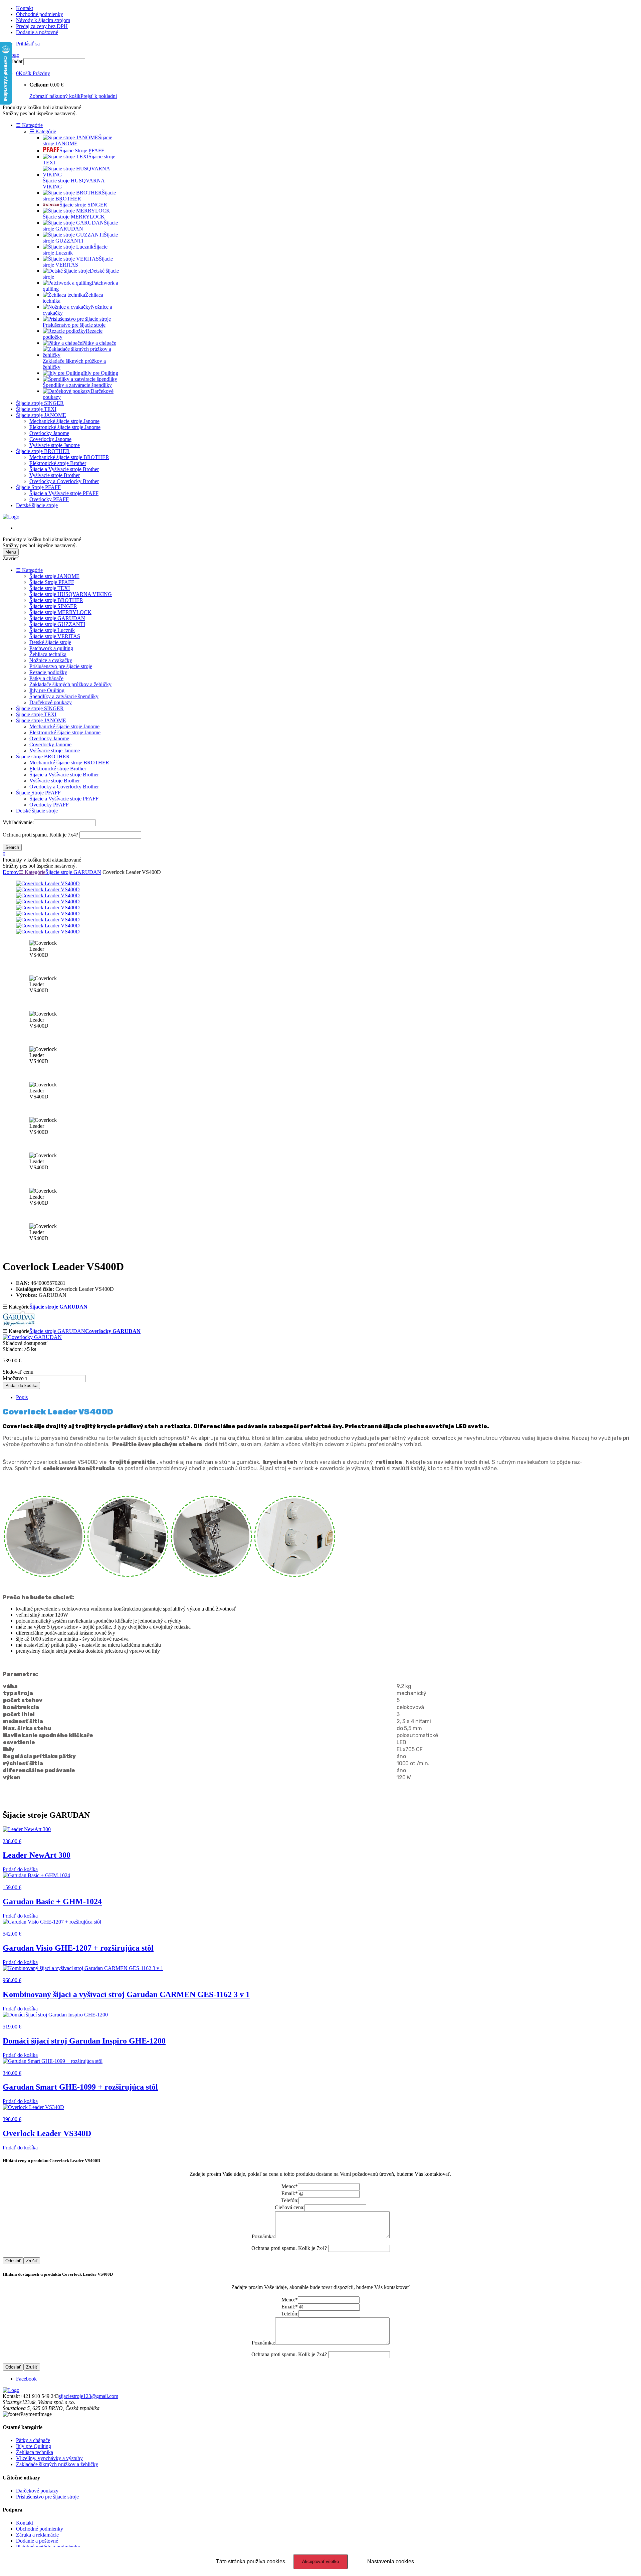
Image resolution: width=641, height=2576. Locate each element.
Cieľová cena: (290, 2207)
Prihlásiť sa (28, 44)
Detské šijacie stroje (37, 505)
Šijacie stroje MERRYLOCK (60, 612)
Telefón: (290, 2200)
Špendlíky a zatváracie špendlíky (64, 696)
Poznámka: (263, 2236)
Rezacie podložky (48, 672)
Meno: (290, 2186)
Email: (290, 2193)
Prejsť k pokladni (99, 96)
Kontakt (25, 8)
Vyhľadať (13, 61)
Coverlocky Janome (50, 439)
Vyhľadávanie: (18, 822)
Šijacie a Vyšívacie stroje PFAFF (64, 493)
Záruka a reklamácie (37, 2535)
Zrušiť (32, 2261)
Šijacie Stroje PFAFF (38, 487)
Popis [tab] (22, 1397)
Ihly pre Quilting (47, 690)
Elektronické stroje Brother (58, 463)
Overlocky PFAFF (49, 499)
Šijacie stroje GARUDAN (57, 618)
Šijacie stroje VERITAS (55, 636)
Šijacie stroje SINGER (40, 403)
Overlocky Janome (49, 433)
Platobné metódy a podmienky (48, 2547)
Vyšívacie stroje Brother (55, 475)
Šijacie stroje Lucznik (52, 630)
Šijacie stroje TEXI (36, 409)
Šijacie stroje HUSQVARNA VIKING (71, 594)
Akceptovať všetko (320, 2561)
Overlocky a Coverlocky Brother (64, 481)
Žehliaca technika (48, 654)
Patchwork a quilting (51, 648)
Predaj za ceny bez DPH (42, 26)
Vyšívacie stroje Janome (55, 445)
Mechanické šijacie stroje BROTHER (69, 457)
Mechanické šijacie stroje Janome (64, 421)
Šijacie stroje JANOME (41, 415)
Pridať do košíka (21, 1386)
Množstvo (13, 1378)
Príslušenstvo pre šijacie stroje (61, 666)
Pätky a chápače (46, 678)
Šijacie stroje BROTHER (43, 451)
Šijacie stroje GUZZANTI (57, 624)
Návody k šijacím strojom (43, 20)
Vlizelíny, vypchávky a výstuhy (49, 2458)
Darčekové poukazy (51, 702)
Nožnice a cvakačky (51, 660)
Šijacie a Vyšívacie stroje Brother (64, 469)
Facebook (26, 2379)
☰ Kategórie (29, 125)
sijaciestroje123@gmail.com (88, 2396)
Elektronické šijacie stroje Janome (65, 427)
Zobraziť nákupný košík (55, 96)
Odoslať (13, 2261)
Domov (11, 872)
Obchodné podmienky (40, 14)
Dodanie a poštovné (37, 32)
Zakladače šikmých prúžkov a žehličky (70, 684)
